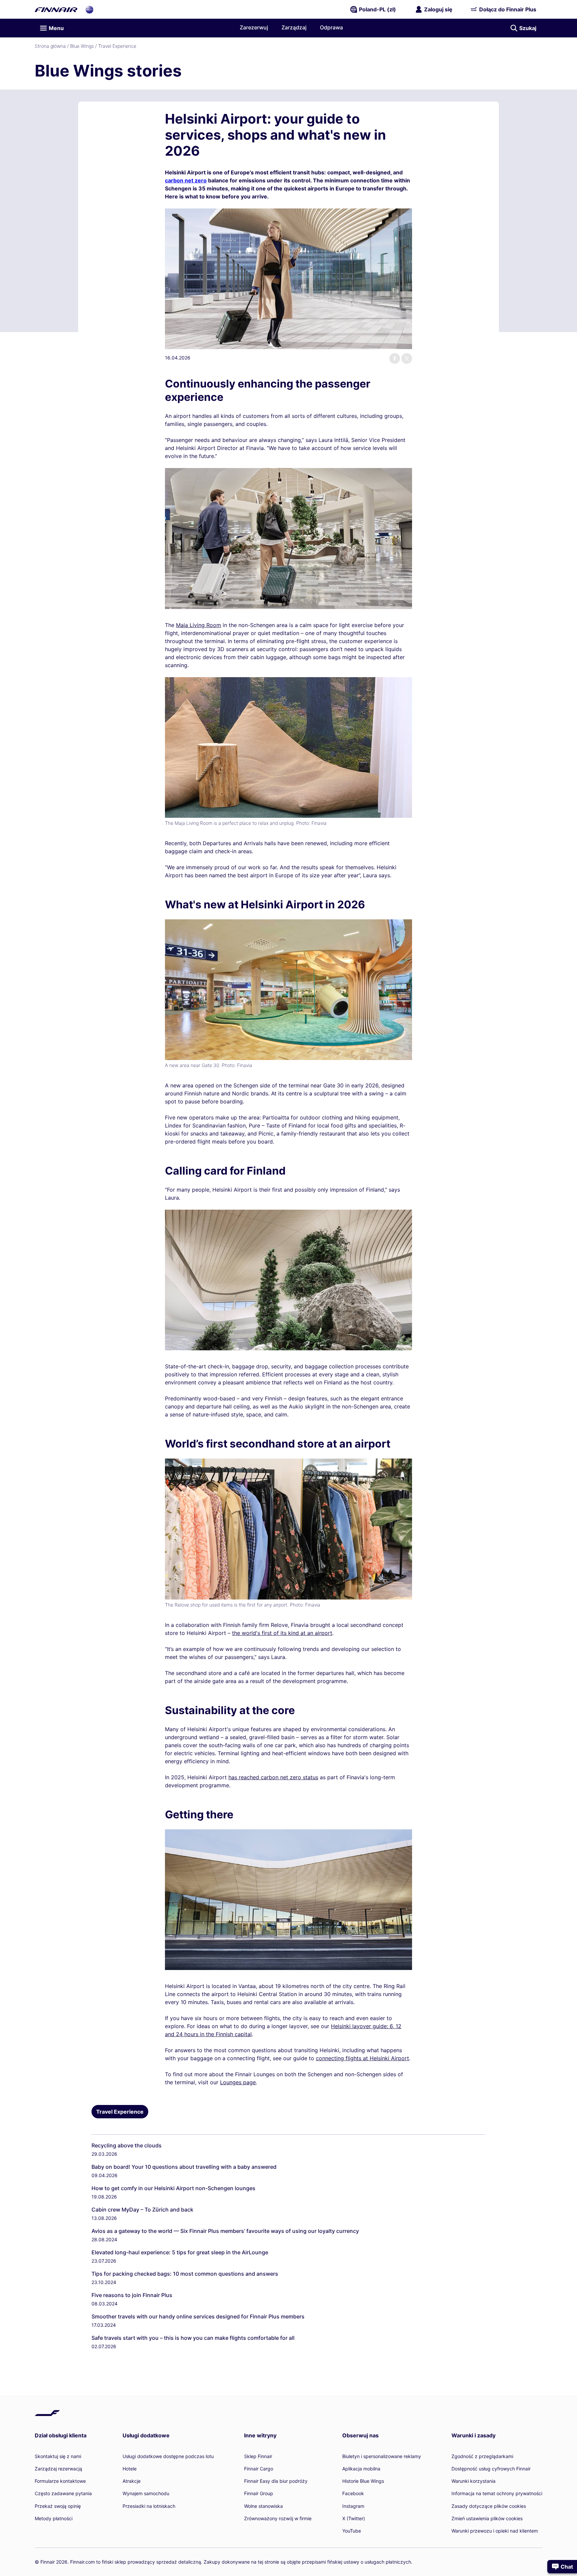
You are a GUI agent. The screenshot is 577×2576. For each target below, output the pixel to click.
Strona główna (50, 46)
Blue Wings (82, 46)
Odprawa (331, 27)
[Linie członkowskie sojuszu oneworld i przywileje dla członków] (89, 9)
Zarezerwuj (254, 27)
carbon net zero (186, 180)
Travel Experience (117, 46)
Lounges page (238, 2082)
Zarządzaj (294, 27)
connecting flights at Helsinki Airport (362, 2058)
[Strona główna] (56, 9)
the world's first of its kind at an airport (282, 1633)
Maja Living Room (199, 625)
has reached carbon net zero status (273, 1777)
